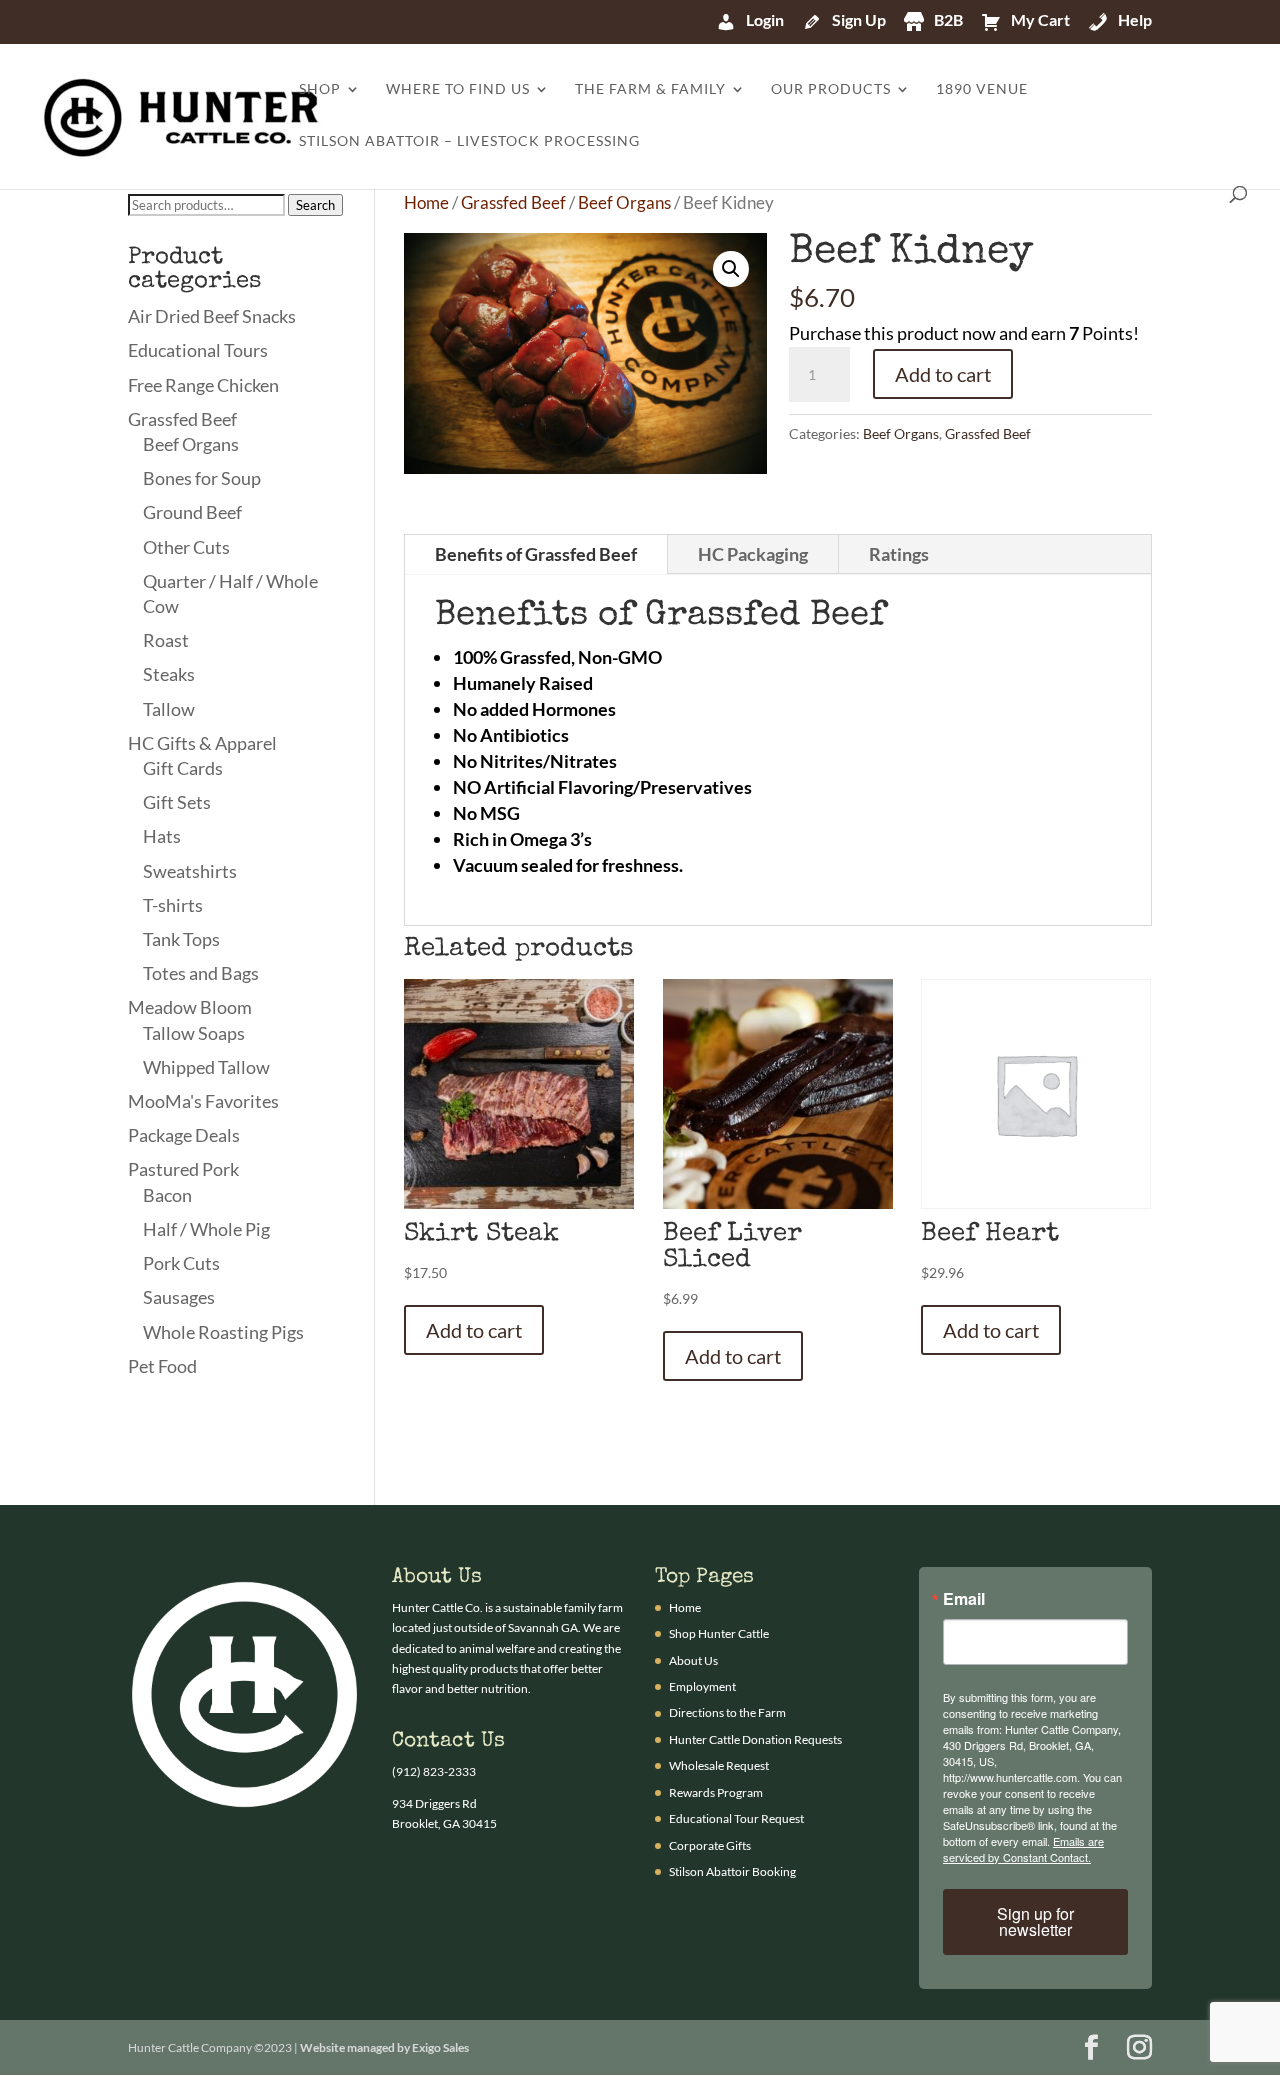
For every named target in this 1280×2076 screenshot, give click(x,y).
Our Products (831, 89)
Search (315, 205)
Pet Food (162, 1366)
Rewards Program (716, 1792)
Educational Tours (198, 350)
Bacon (167, 1195)
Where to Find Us (458, 89)
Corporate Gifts (710, 1845)
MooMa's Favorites (203, 1101)
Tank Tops (181, 939)
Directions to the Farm (727, 1712)
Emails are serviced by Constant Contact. (1023, 1849)
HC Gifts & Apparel (202, 743)
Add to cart (943, 374)
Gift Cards (183, 768)
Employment (702, 1686)
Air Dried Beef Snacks (212, 316)
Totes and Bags (201, 973)
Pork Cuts (181, 1263)
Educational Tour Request (736, 1818)
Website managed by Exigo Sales (384, 2047)
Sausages (179, 1297)
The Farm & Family (650, 89)
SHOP (320, 89)
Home (426, 203)
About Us (693, 1660)
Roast (166, 640)
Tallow (169, 709)
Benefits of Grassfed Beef (536, 554)
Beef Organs (624, 203)
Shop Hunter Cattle (719, 1633)
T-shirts (173, 905)
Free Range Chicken (203, 385)
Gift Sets (177, 802)
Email (964, 1599)
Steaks (169, 674)
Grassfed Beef (513, 203)
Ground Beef (192, 512)
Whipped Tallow (206, 1067)
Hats (162, 836)
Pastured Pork (183, 1169)
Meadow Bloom (190, 1007)
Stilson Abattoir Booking (732, 1871)
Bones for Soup (202, 478)
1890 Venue (982, 89)
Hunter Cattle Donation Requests (755, 1739)
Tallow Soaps (194, 1033)
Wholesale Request (719, 1765)
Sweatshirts (190, 871)
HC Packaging (753, 554)
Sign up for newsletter (1035, 1921)
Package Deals (184, 1135)
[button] (731, 269)
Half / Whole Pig (206, 1229)
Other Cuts (186, 547)
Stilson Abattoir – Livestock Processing (469, 141)
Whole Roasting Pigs (223, 1332)
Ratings (899, 554)
